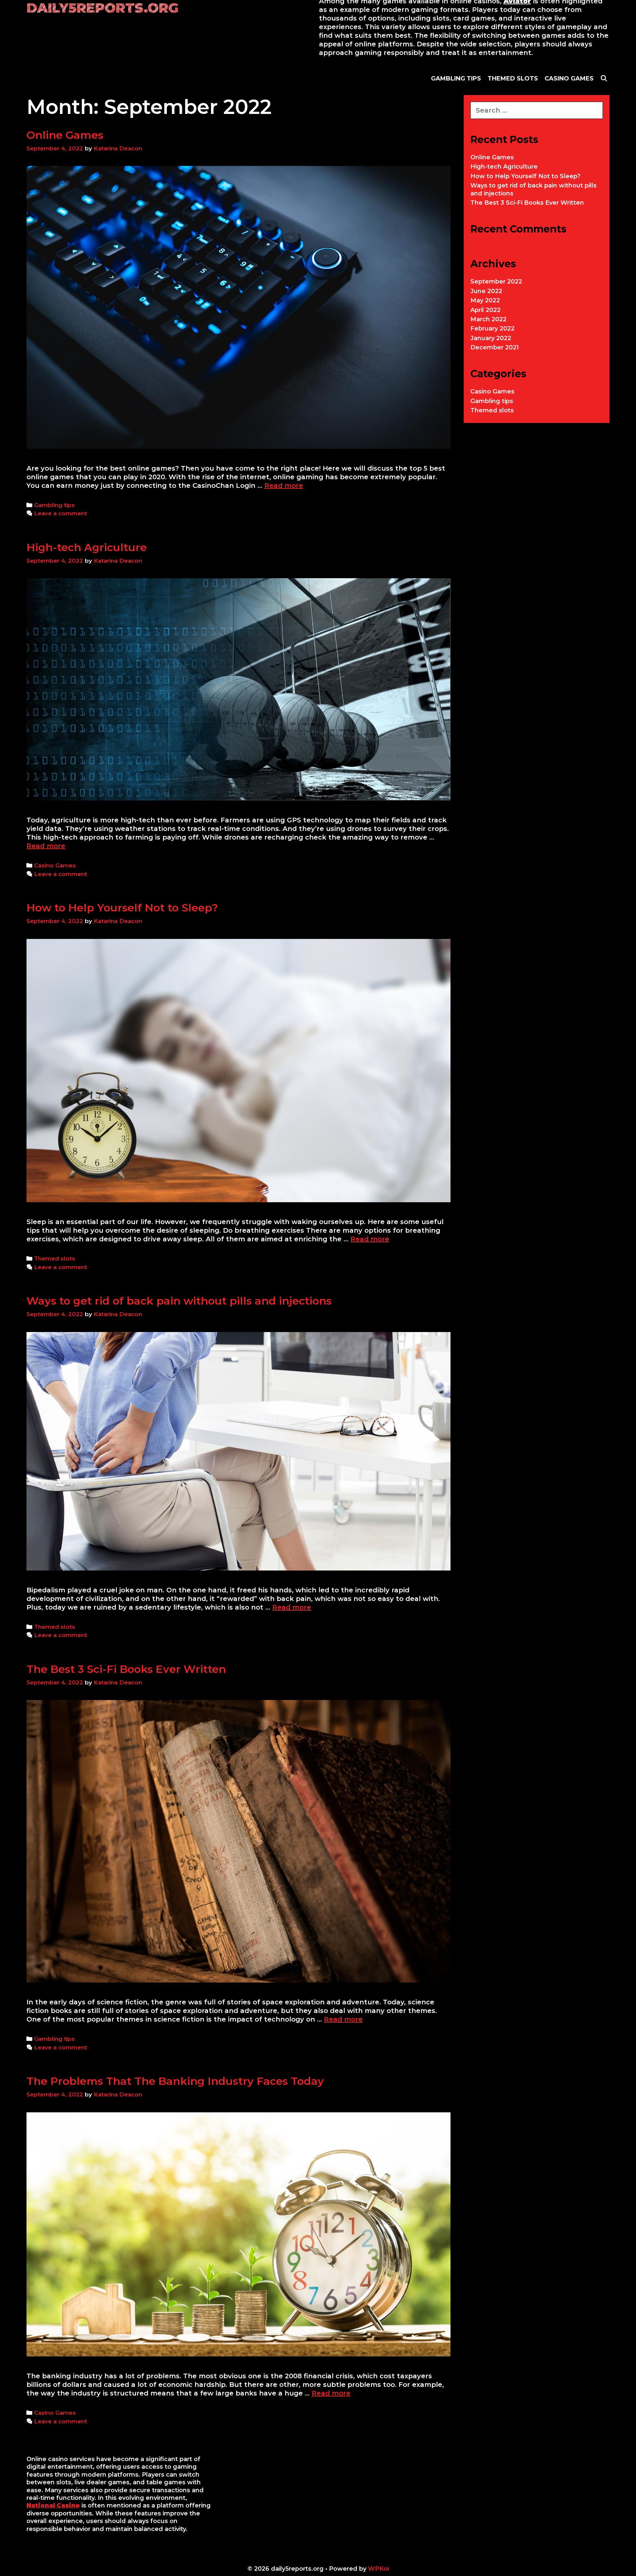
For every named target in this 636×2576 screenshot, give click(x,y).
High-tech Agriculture (87, 547)
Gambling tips (54, 505)
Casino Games (55, 865)
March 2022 (488, 319)
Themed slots (55, 1259)
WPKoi (378, 2569)
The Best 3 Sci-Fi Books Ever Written (126, 1669)
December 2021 (495, 347)
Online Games (65, 135)
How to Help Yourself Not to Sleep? (122, 908)
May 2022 (485, 300)
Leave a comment (61, 513)
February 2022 (492, 329)
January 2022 (491, 338)
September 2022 (496, 282)
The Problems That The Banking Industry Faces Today (175, 2081)
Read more (284, 486)
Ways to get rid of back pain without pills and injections (179, 1301)
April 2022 (485, 310)
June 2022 (486, 291)
